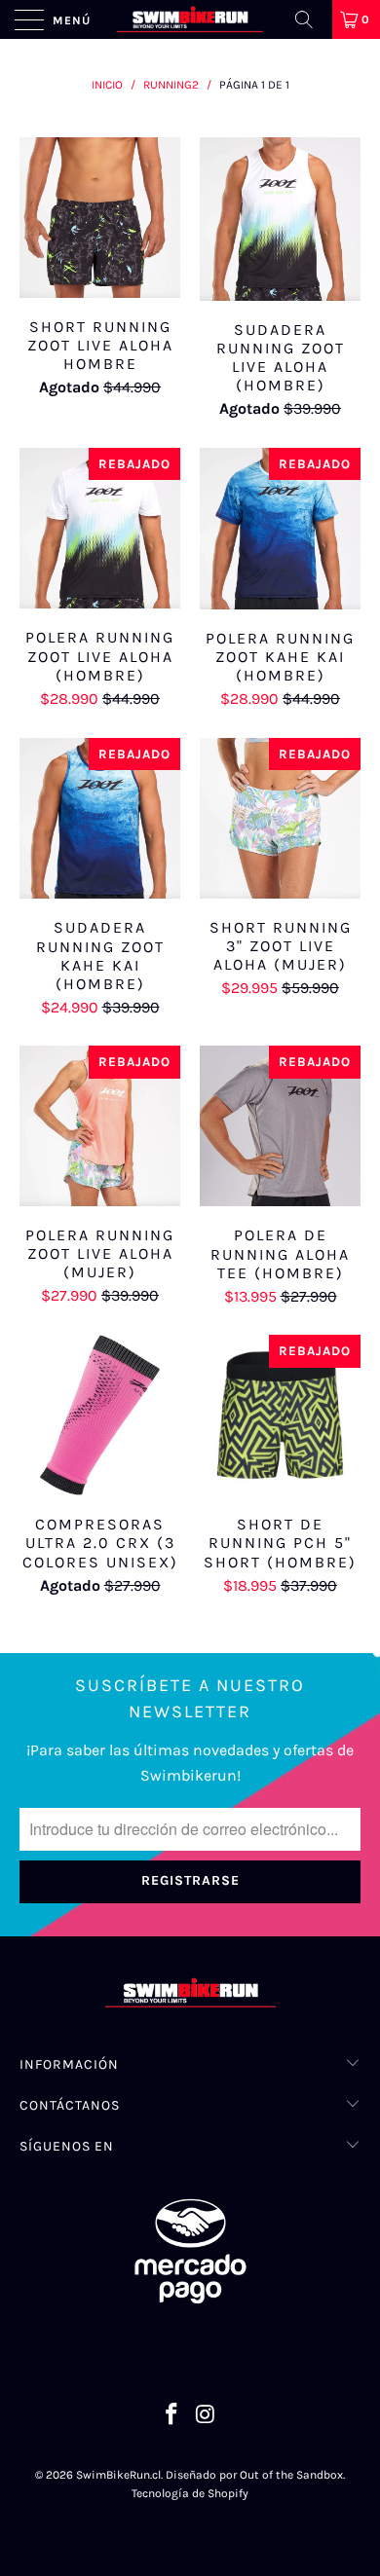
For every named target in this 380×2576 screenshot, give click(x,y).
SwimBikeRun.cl (118, 2475)
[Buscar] (311, 19)
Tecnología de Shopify (190, 2493)
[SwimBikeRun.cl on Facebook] (172, 2417)
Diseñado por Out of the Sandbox (254, 2475)
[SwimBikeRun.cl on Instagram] (207, 2417)
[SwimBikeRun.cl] (190, 19)
